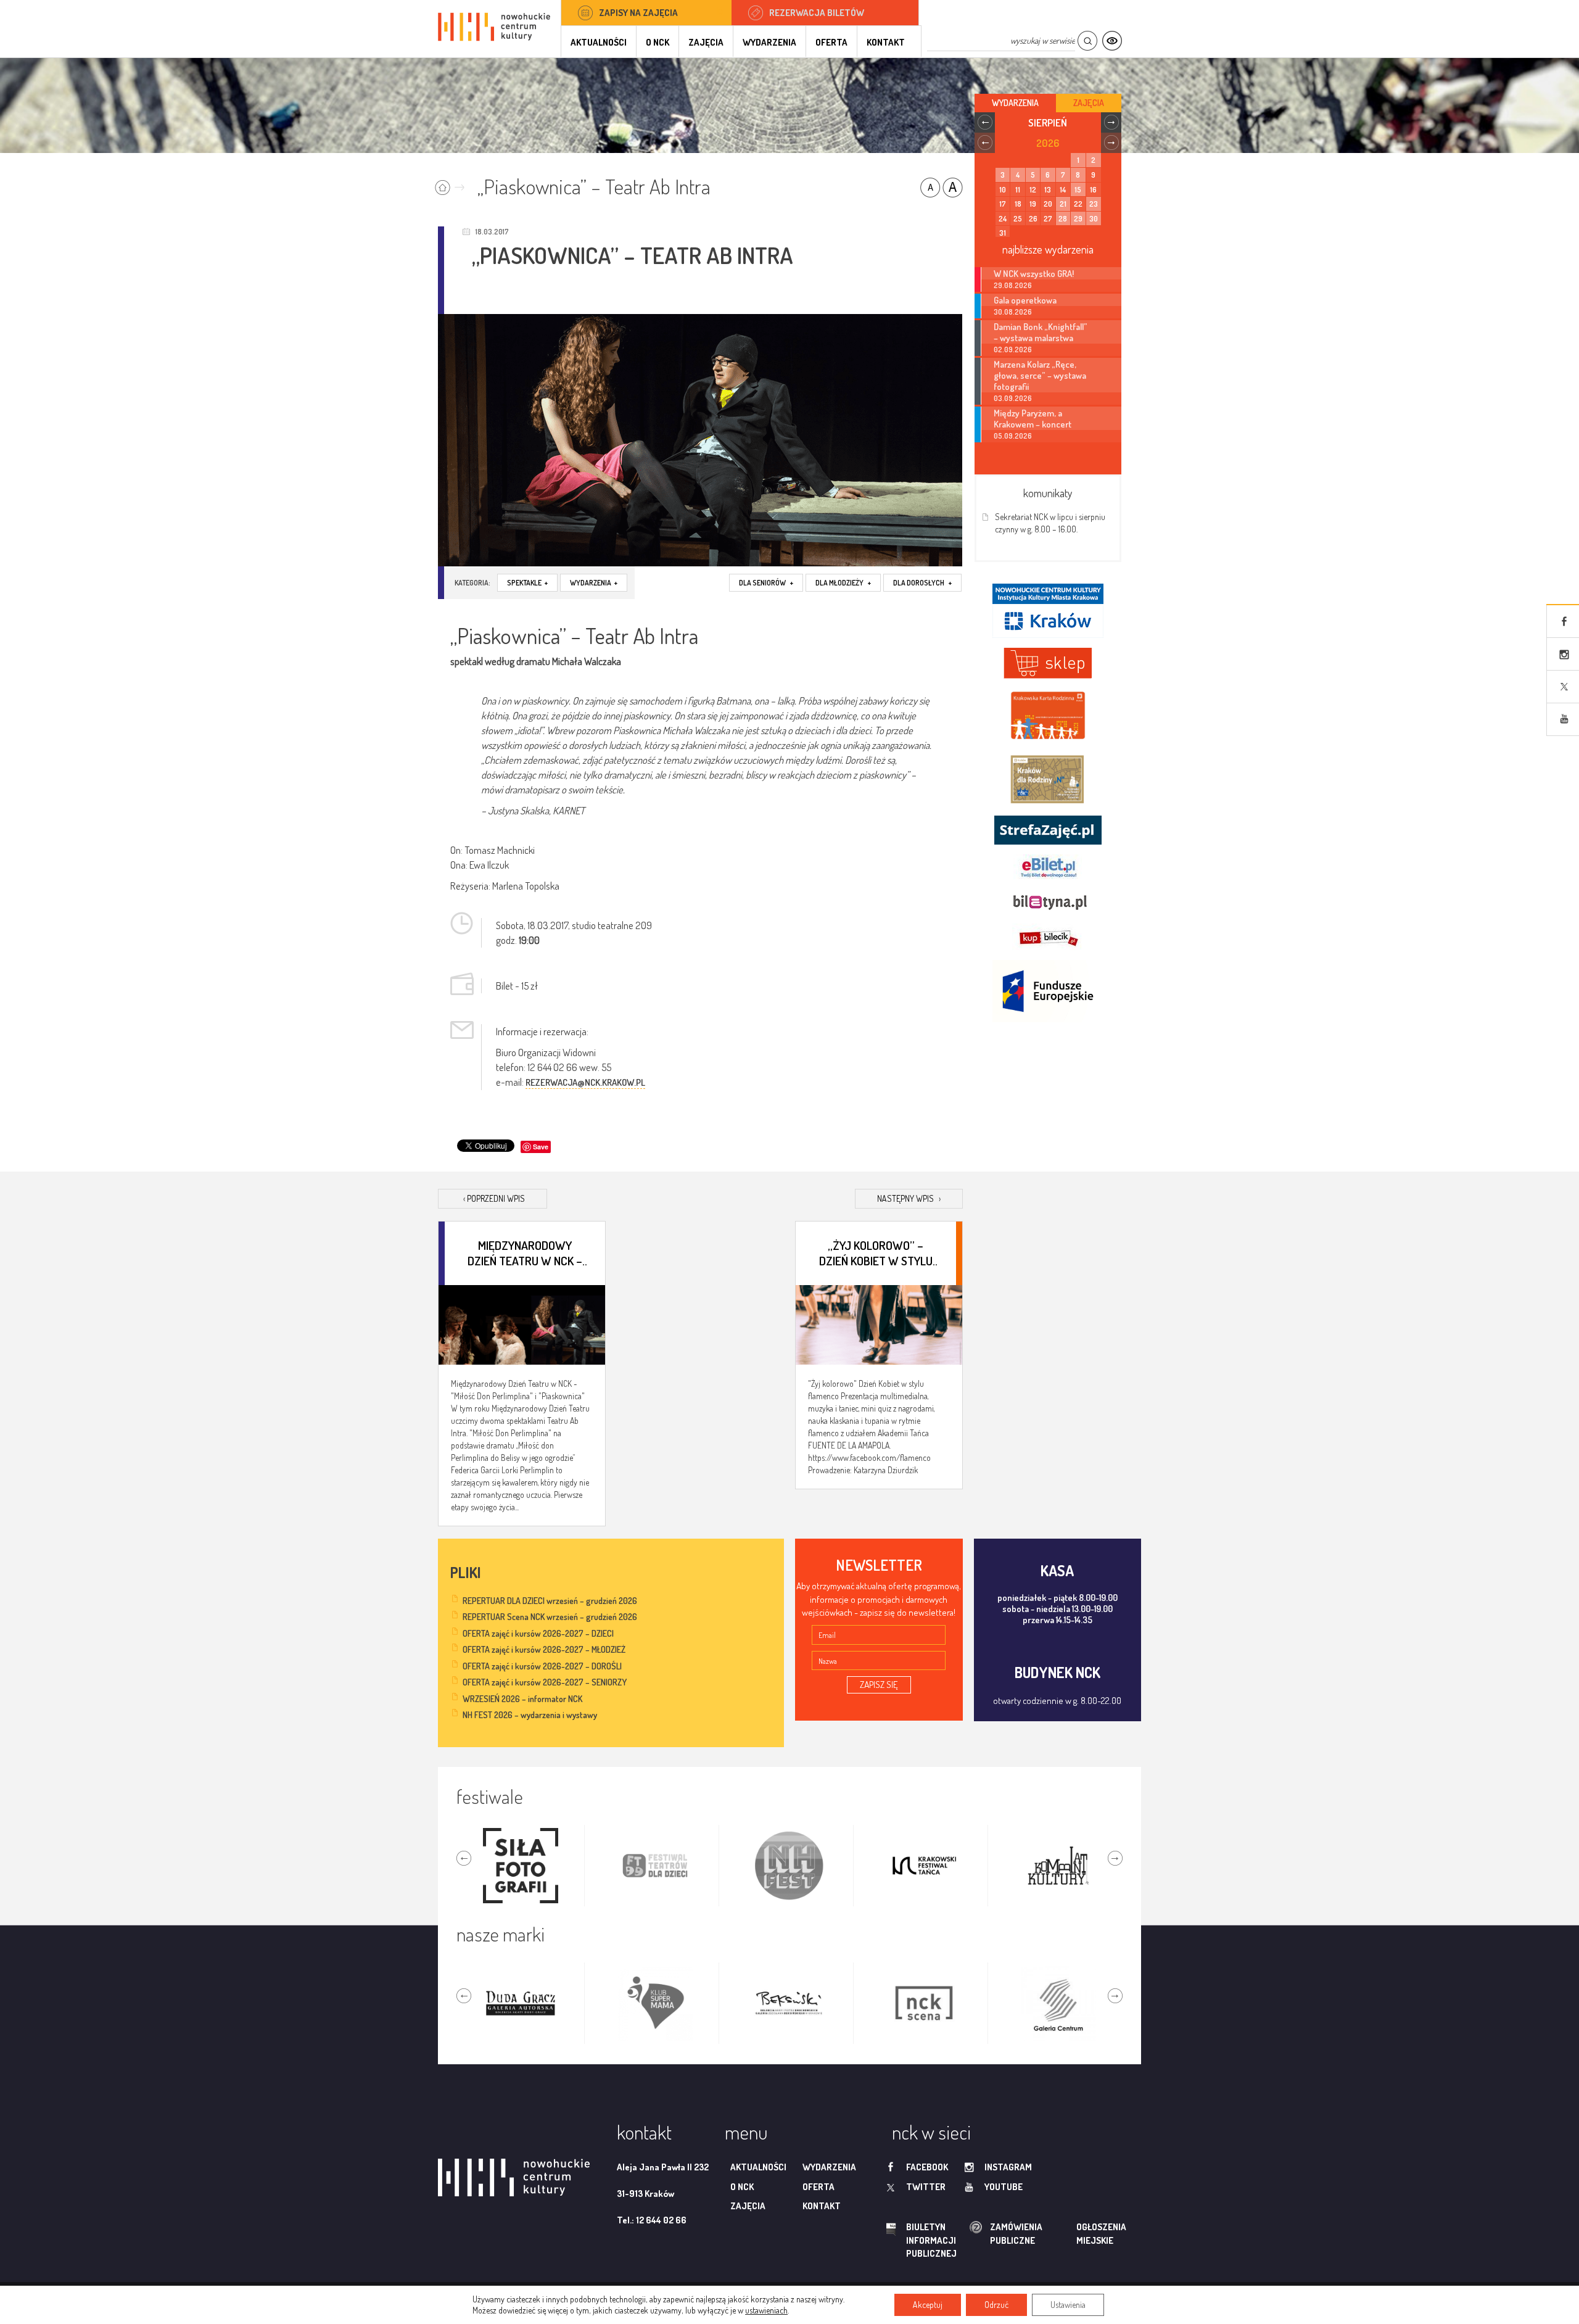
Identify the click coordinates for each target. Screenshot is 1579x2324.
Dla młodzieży (843, 583)
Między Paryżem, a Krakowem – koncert (1033, 418)
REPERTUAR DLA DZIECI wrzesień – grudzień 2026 (550, 1601)
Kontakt (886, 42)
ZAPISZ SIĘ (879, 1685)
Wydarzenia (769, 42)
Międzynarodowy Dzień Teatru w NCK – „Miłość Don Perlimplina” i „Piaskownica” (525, 1252)
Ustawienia (1068, 2305)
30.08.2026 (1013, 312)
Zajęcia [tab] (1089, 103)
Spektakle (527, 583)
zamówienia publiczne (977, 2234)
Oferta (831, 42)
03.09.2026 (1013, 398)
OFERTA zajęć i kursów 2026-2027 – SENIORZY (545, 1682)
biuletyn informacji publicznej (920, 2240)
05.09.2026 (1013, 436)
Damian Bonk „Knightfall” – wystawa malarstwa (1041, 332)
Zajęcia (706, 42)
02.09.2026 (1013, 349)
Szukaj (1087, 41)
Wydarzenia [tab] (1015, 103)
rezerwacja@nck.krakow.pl (585, 1082)
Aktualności (599, 42)
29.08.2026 (1013, 285)
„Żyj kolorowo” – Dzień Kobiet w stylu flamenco (876, 1252)
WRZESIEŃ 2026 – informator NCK (522, 1699)
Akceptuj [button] (928, 2305)
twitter (926, 2187)
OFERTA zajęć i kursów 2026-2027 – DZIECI (538, 1633)
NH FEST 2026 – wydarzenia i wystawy (530, 1715)
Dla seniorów (766, 583)
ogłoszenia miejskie (1077, 2233)
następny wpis (909, 1198)
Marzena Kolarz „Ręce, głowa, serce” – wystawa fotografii (1040, 375)
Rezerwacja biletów (817, 13)
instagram (1008, 2167)
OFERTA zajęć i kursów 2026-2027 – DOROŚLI (542, 1666)
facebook (927, 2167)
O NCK (658, 42)
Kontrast (1112, 41)
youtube (1004, 2187)
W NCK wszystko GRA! (1034, 273)
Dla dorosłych (922, 583)
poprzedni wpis (494, 1198)
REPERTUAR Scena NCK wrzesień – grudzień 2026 (550, 1617)
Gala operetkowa (1025, 300)
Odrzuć (996, 2305)
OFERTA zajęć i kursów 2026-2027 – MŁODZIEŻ (544, 1649)
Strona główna (452, 184)
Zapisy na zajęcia (638, 13)
